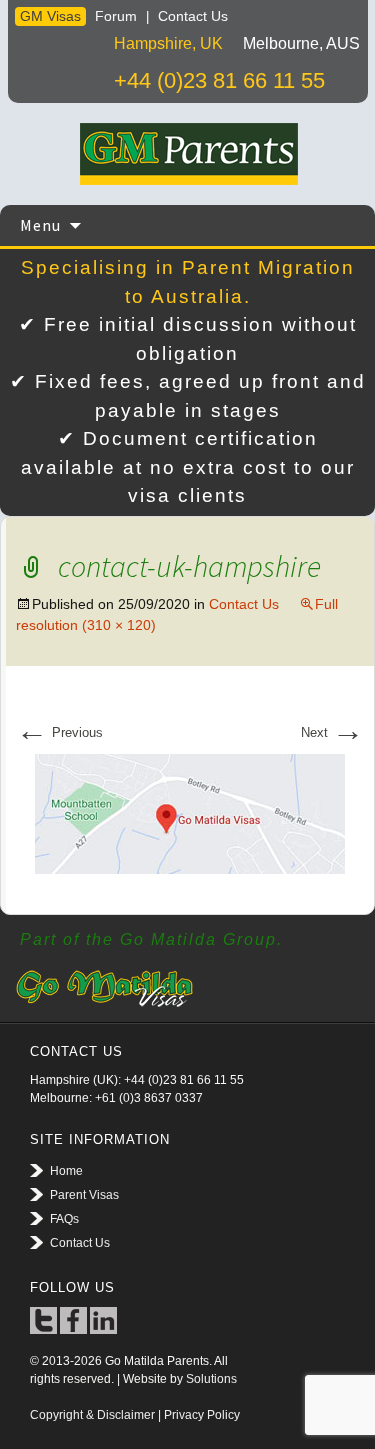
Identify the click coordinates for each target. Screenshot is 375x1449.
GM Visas (50, 16)
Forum (116, 16)
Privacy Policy (202, 1415)
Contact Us (193, 16)
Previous (59, 732)
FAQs (64, 1219)
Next (332, 732)
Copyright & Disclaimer (92, 1415)
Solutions (211, 1379)
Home (66, 1171)
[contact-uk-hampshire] (190, 812)
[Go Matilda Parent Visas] (188, 154)
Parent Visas (84, 1195)
